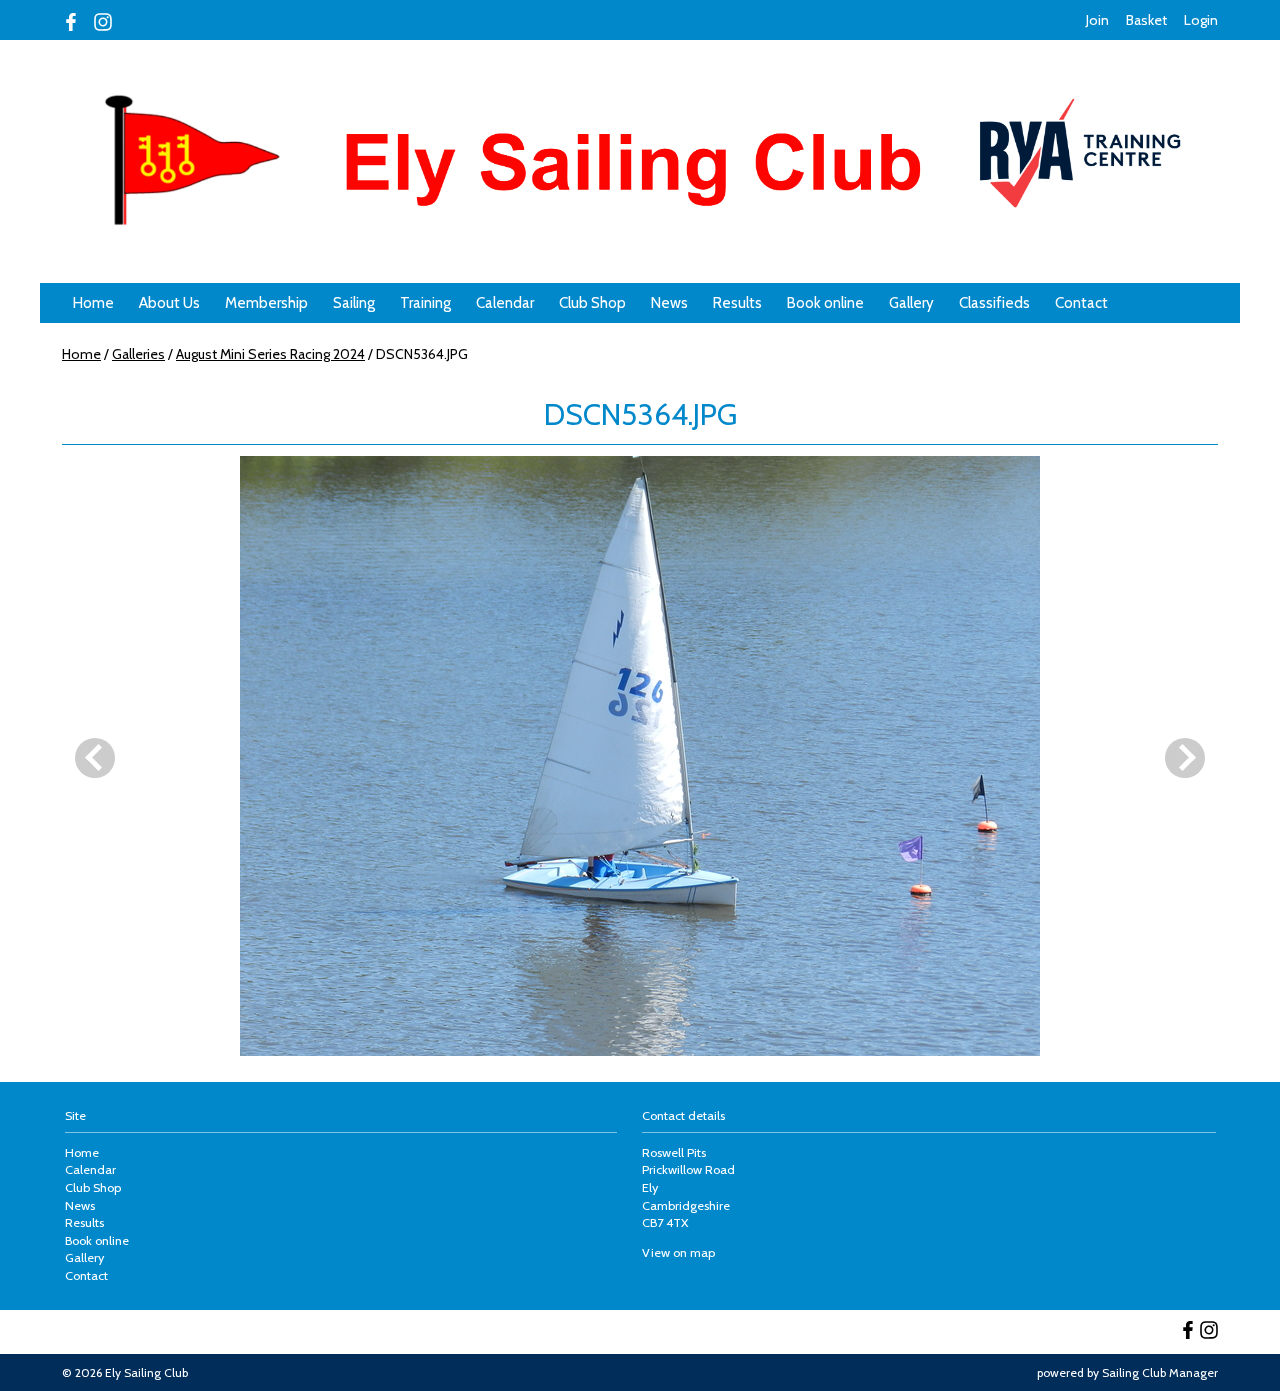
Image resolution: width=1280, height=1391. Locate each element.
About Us (169, 303)
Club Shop (592, 303)
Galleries (138, 354)
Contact (1081, 303)
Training (425, 303)
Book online (825, 303)
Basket (1146, 20)
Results (737, 303)
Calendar (505, 303)
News (669, 303)
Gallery (911, 303)
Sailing (354, 303)
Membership (266, 303)
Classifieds (994, 303)
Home (93, 303)
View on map (678, 1252)
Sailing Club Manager (1160, 1372)
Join (1097, 20)
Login (1201, 20)
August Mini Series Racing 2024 (270, 354)
